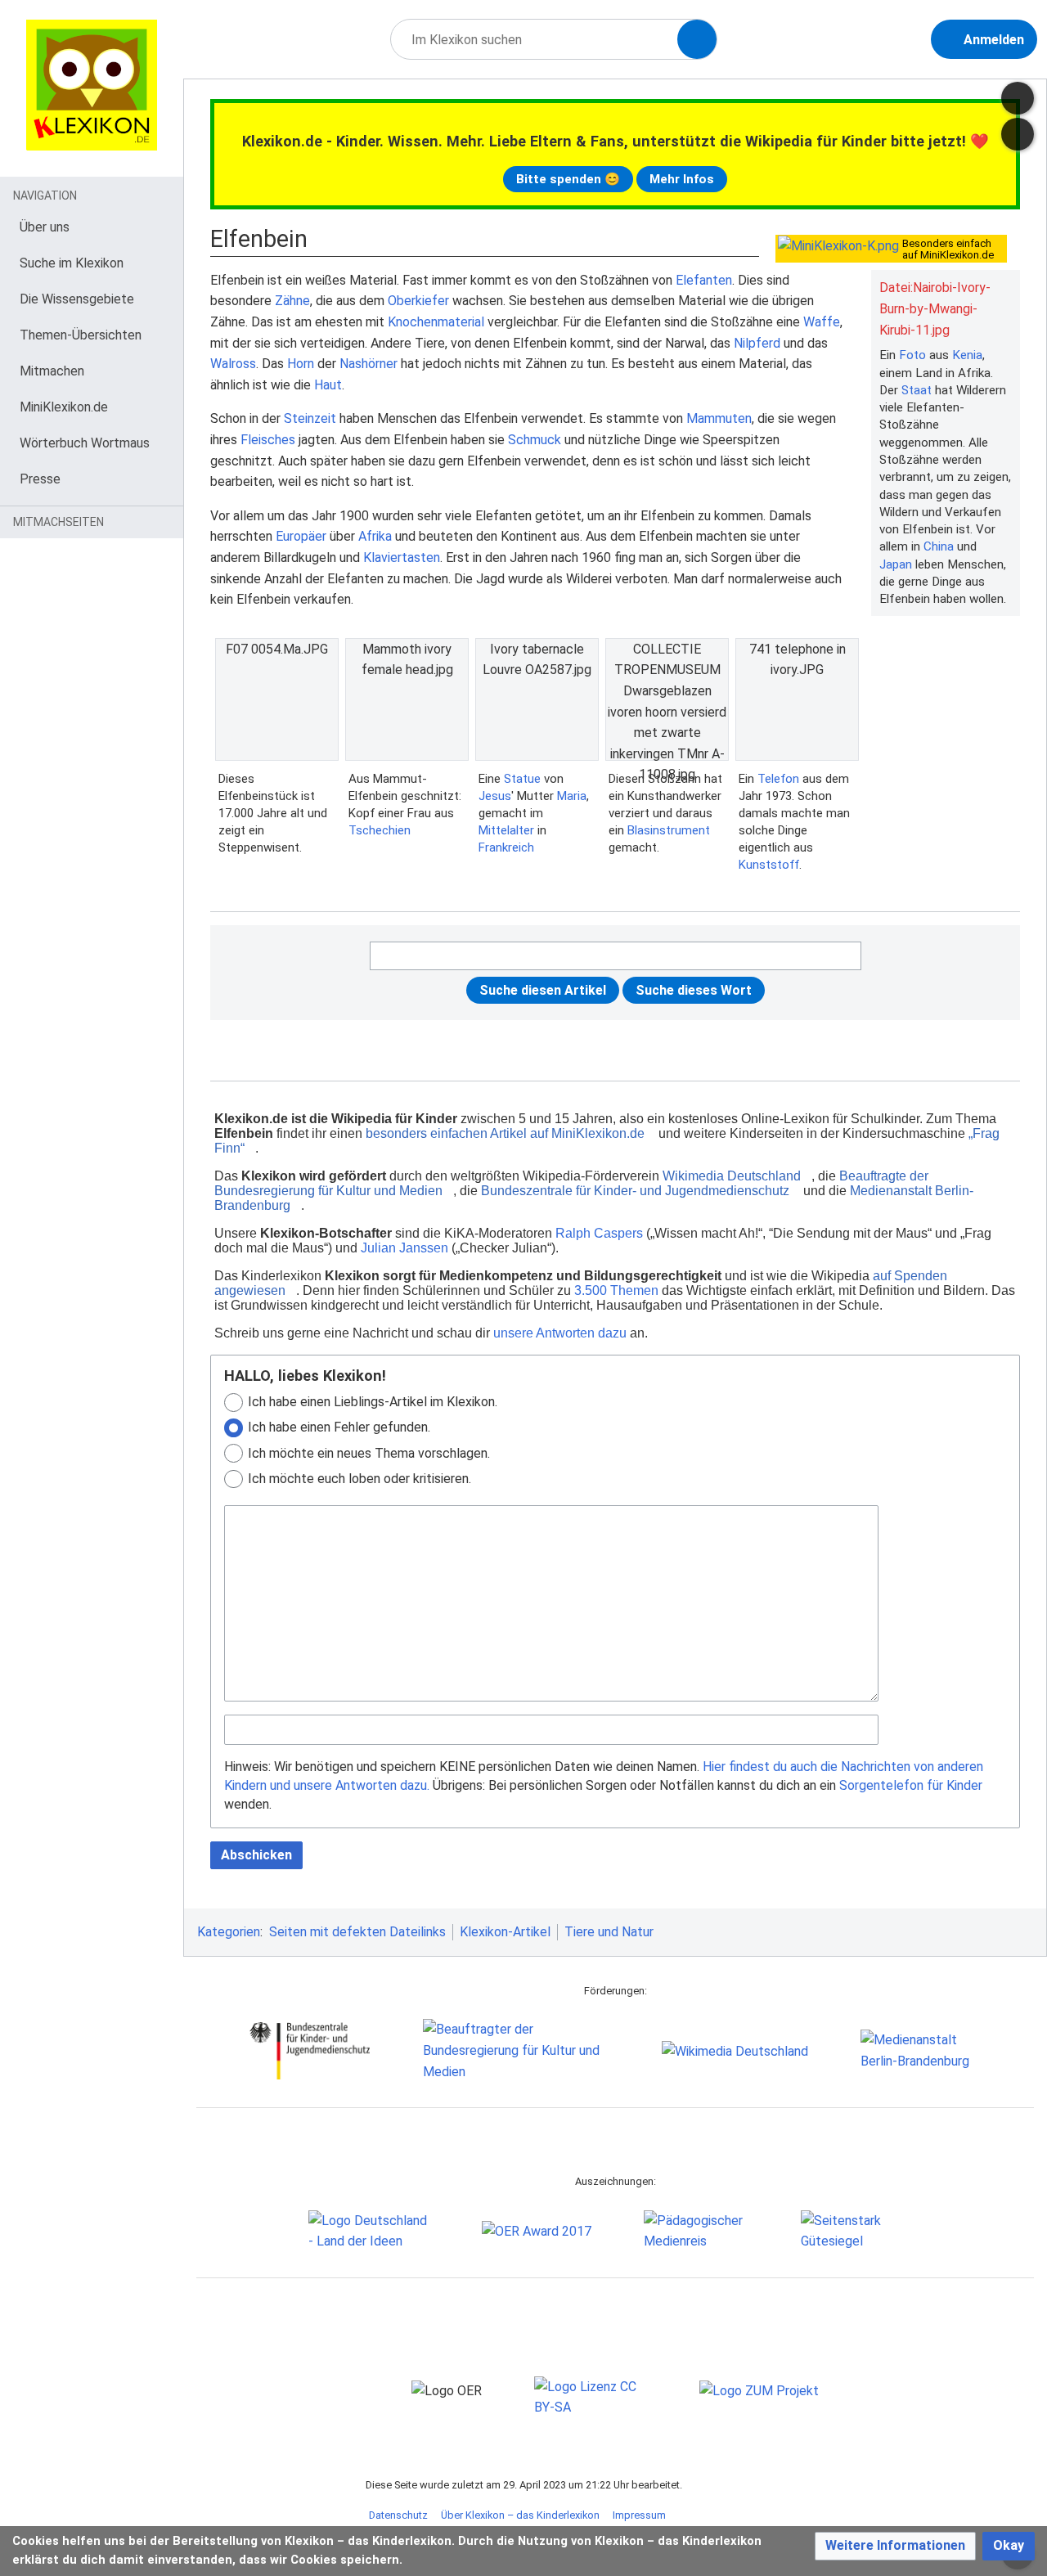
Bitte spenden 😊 (568, 179)
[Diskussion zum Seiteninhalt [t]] (1018, 98)
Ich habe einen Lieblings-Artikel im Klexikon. (373, 1402)
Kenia (967, 355)
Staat (917, 390)
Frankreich (506, 847)
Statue (522, 779)
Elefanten (704, 280)
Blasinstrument (669, 830)
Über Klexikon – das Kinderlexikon (520, 2515)
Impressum (639, 2515)
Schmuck (535, 440)
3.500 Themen (616, 1290)
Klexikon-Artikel (505, 1932)
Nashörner (368, 364)
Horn (301, 364)
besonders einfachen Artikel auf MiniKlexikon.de (505, 1133)
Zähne (292, 301)
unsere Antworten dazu (560, 1333)
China (939, 546)
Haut (328, 385)
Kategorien (229, 1932)
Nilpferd (757, 343)
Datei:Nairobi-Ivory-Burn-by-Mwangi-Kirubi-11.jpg (935, 308)
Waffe (822, 322)
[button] (895, 2546)
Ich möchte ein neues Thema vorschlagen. (369, 1453)
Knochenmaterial (436, 322)
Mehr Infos (682, 179)
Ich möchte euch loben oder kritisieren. (359, 1479)
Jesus (495, 796)
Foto (912, 355)
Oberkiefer (418, 301)
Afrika (375, 536)
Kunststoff (769, 865)
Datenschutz (398, 2515)
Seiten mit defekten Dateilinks (357, 1932)
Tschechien (380, 830)
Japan (896, 564)
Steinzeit (310, 418)
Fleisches (268, 440)
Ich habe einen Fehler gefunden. (339, 1427)
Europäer (301, 536)
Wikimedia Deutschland (732, 1176)
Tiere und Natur (609, 1932)
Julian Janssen (404, 1248)
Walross (233, 364)
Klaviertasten (402, 557)
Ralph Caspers (599, 1233)
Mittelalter (506, 830)
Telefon (778, 779)
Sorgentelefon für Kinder (911, 1785)
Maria (572, 796)
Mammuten (719, 418)
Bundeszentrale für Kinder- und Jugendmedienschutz (635, 1191)
